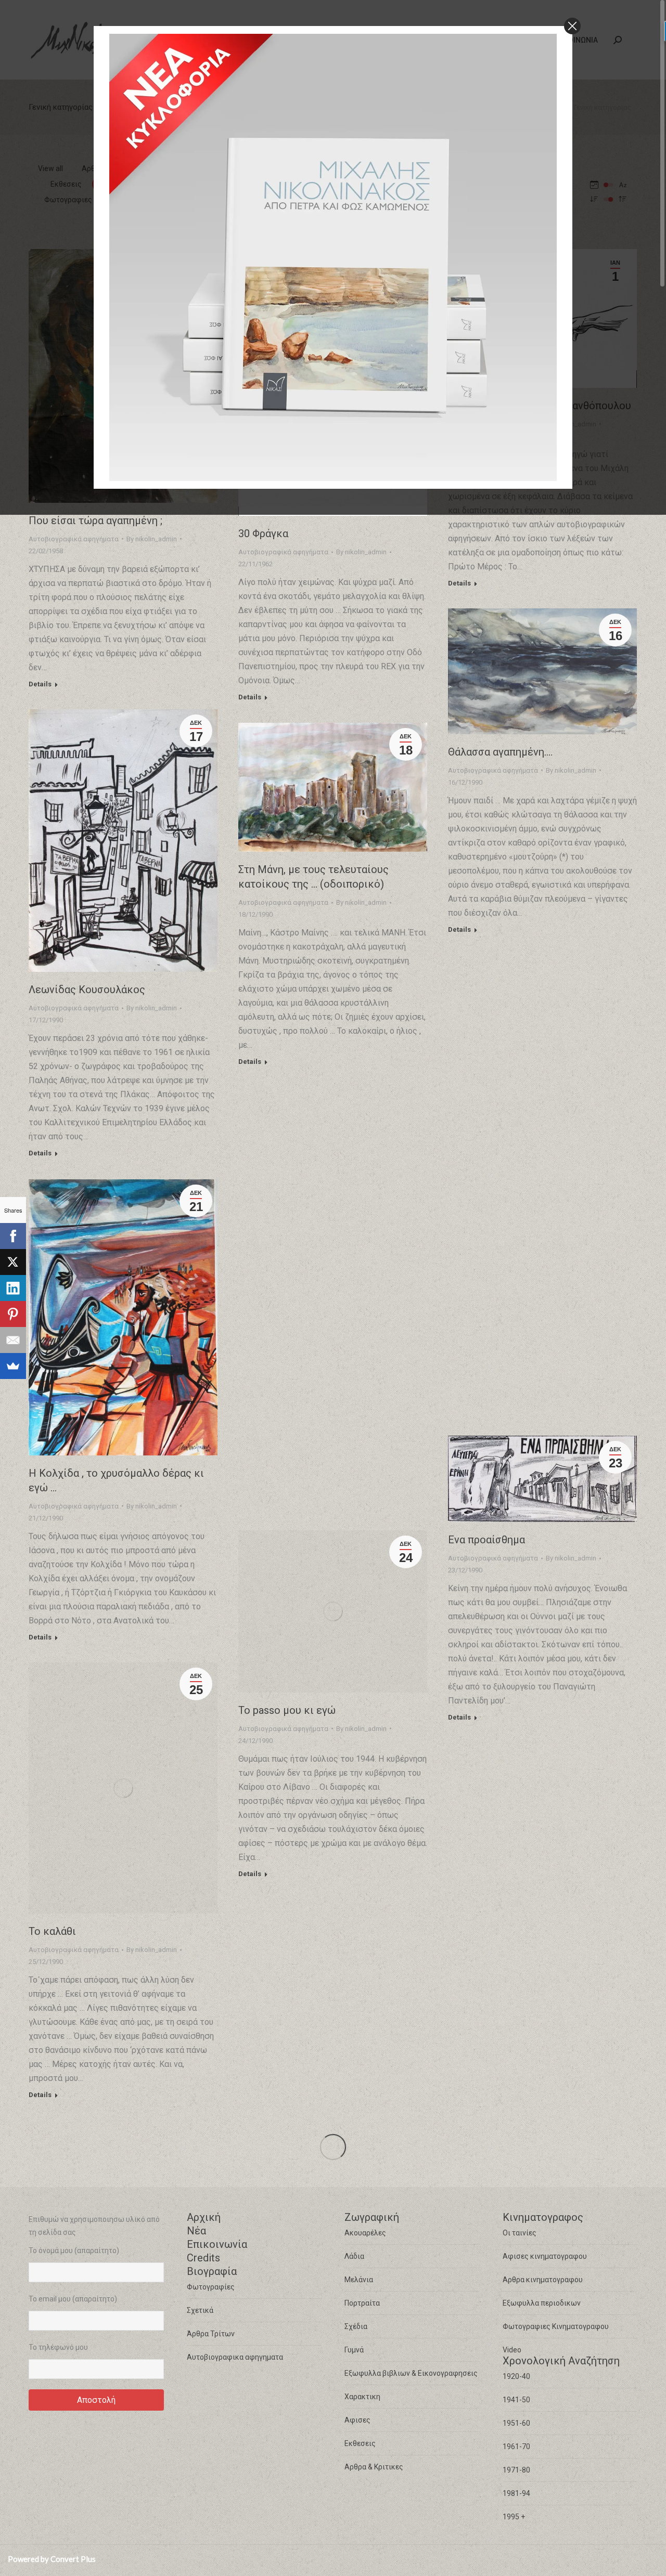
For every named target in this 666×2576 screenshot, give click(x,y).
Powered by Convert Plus (52, 2559)
